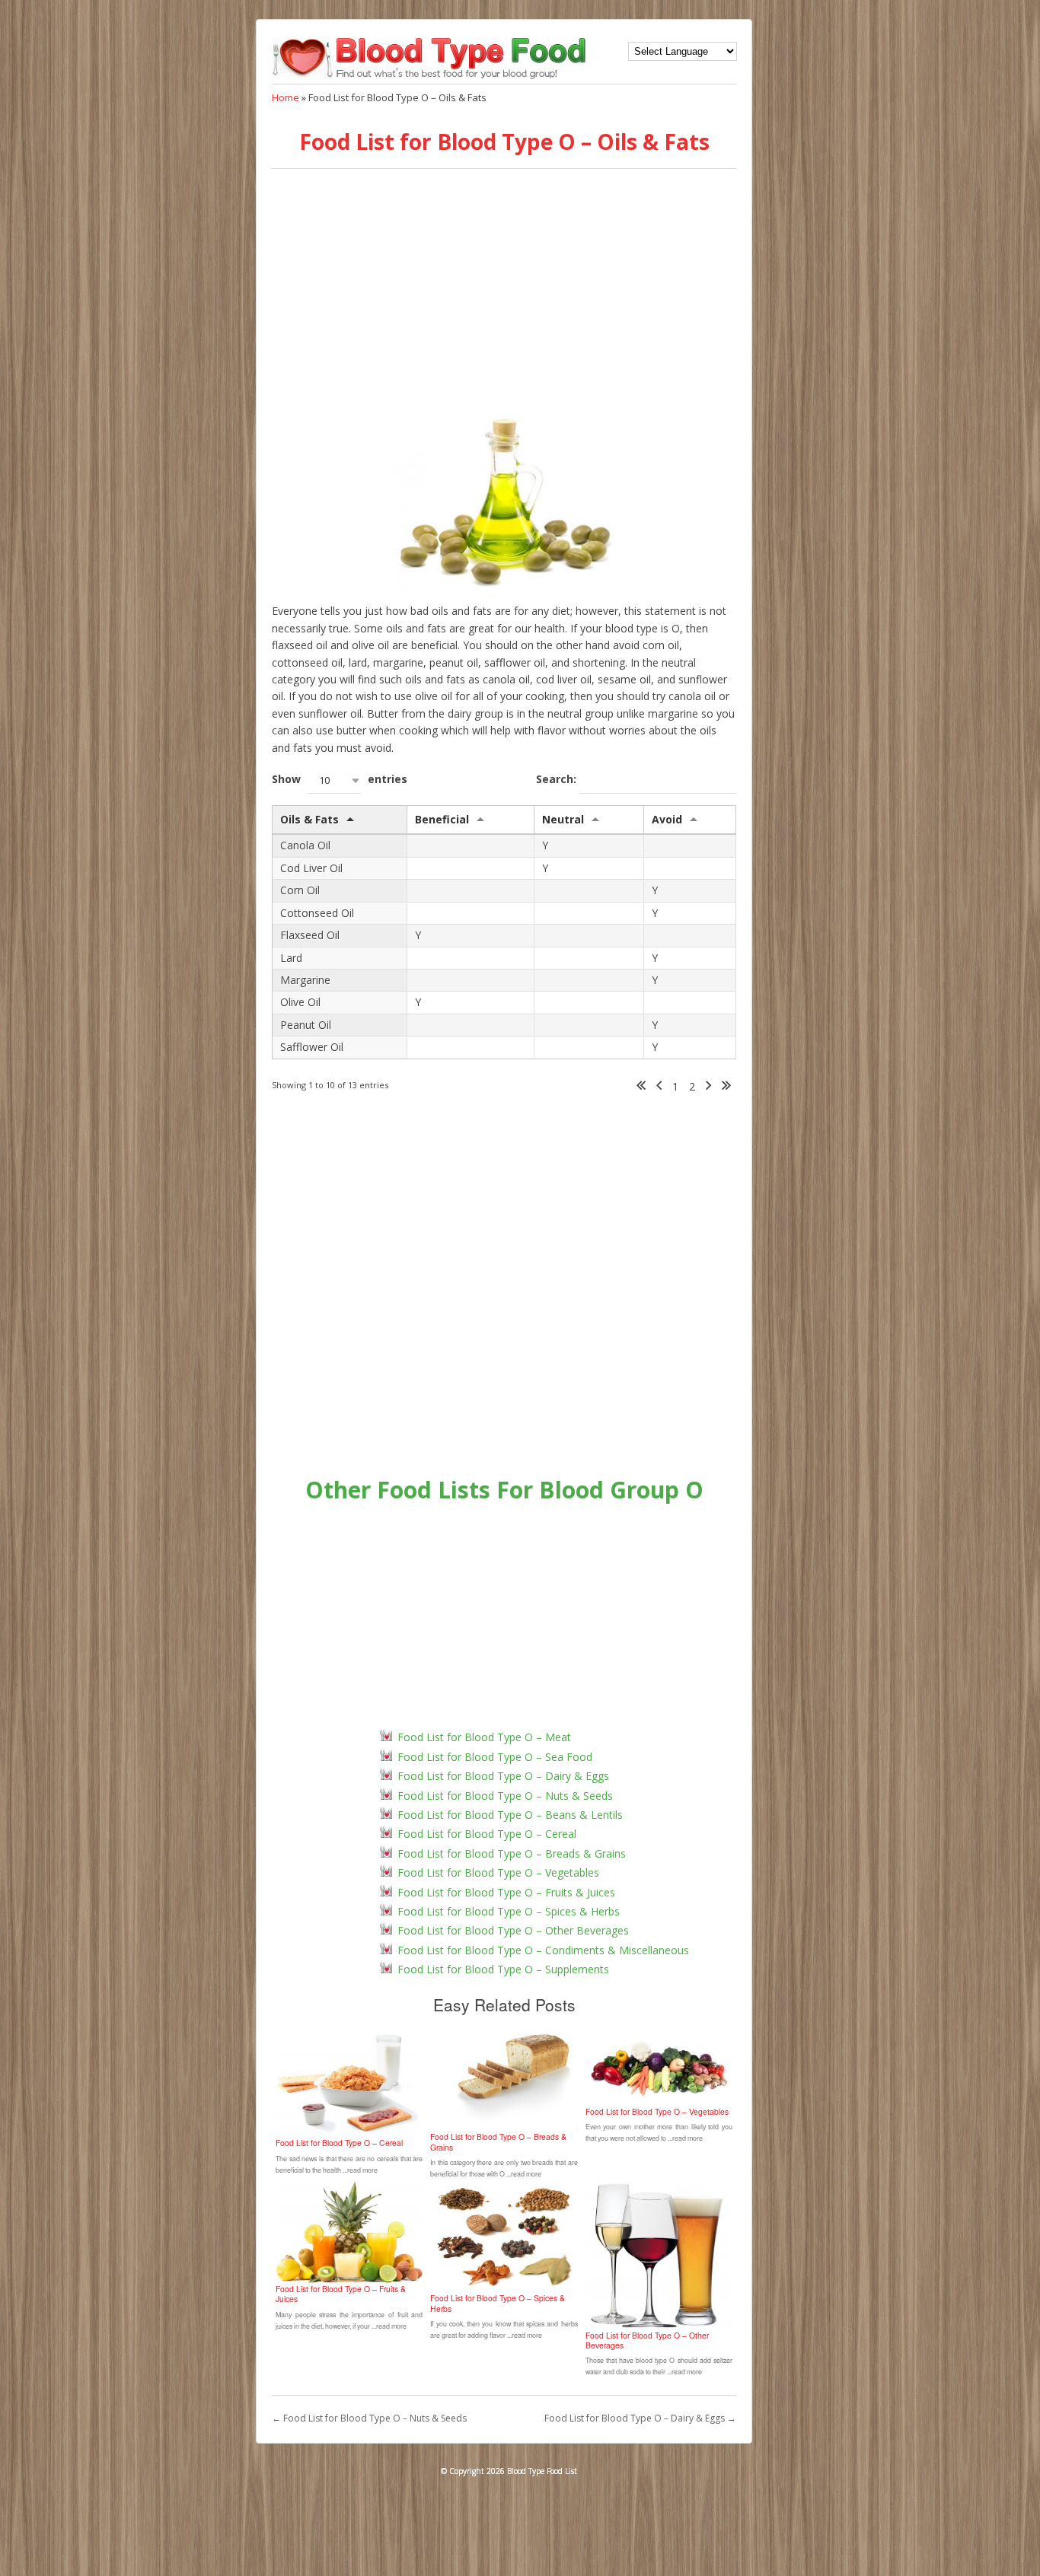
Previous (659, 1087)
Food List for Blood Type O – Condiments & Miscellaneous (543, 1950)
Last (726, 1087)
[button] (334, 780)
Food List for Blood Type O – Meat (484, 1737)
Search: (558, 779)
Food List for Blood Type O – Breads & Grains (512, 1853)
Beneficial (442, 819)
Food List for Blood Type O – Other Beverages (513, 1930)
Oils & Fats (309, 819)
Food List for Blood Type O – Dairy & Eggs (503, 1776)
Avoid (667, 819)
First (641, 1087)
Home (286, 97)
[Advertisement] (504, 291)
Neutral (563, 819)
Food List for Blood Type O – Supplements (503, 1969)
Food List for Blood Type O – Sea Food (495, 1757)
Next (708, 1087)
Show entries (340, 779)
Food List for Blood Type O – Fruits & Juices (506, 1892)
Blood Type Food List (542, 2471)
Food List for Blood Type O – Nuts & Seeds (505, 1796)
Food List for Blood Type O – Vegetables (498, 1872)
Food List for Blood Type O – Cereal (487, 1834)
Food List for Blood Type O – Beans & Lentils (510, 1815)
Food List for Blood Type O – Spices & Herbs (509, 1911)
